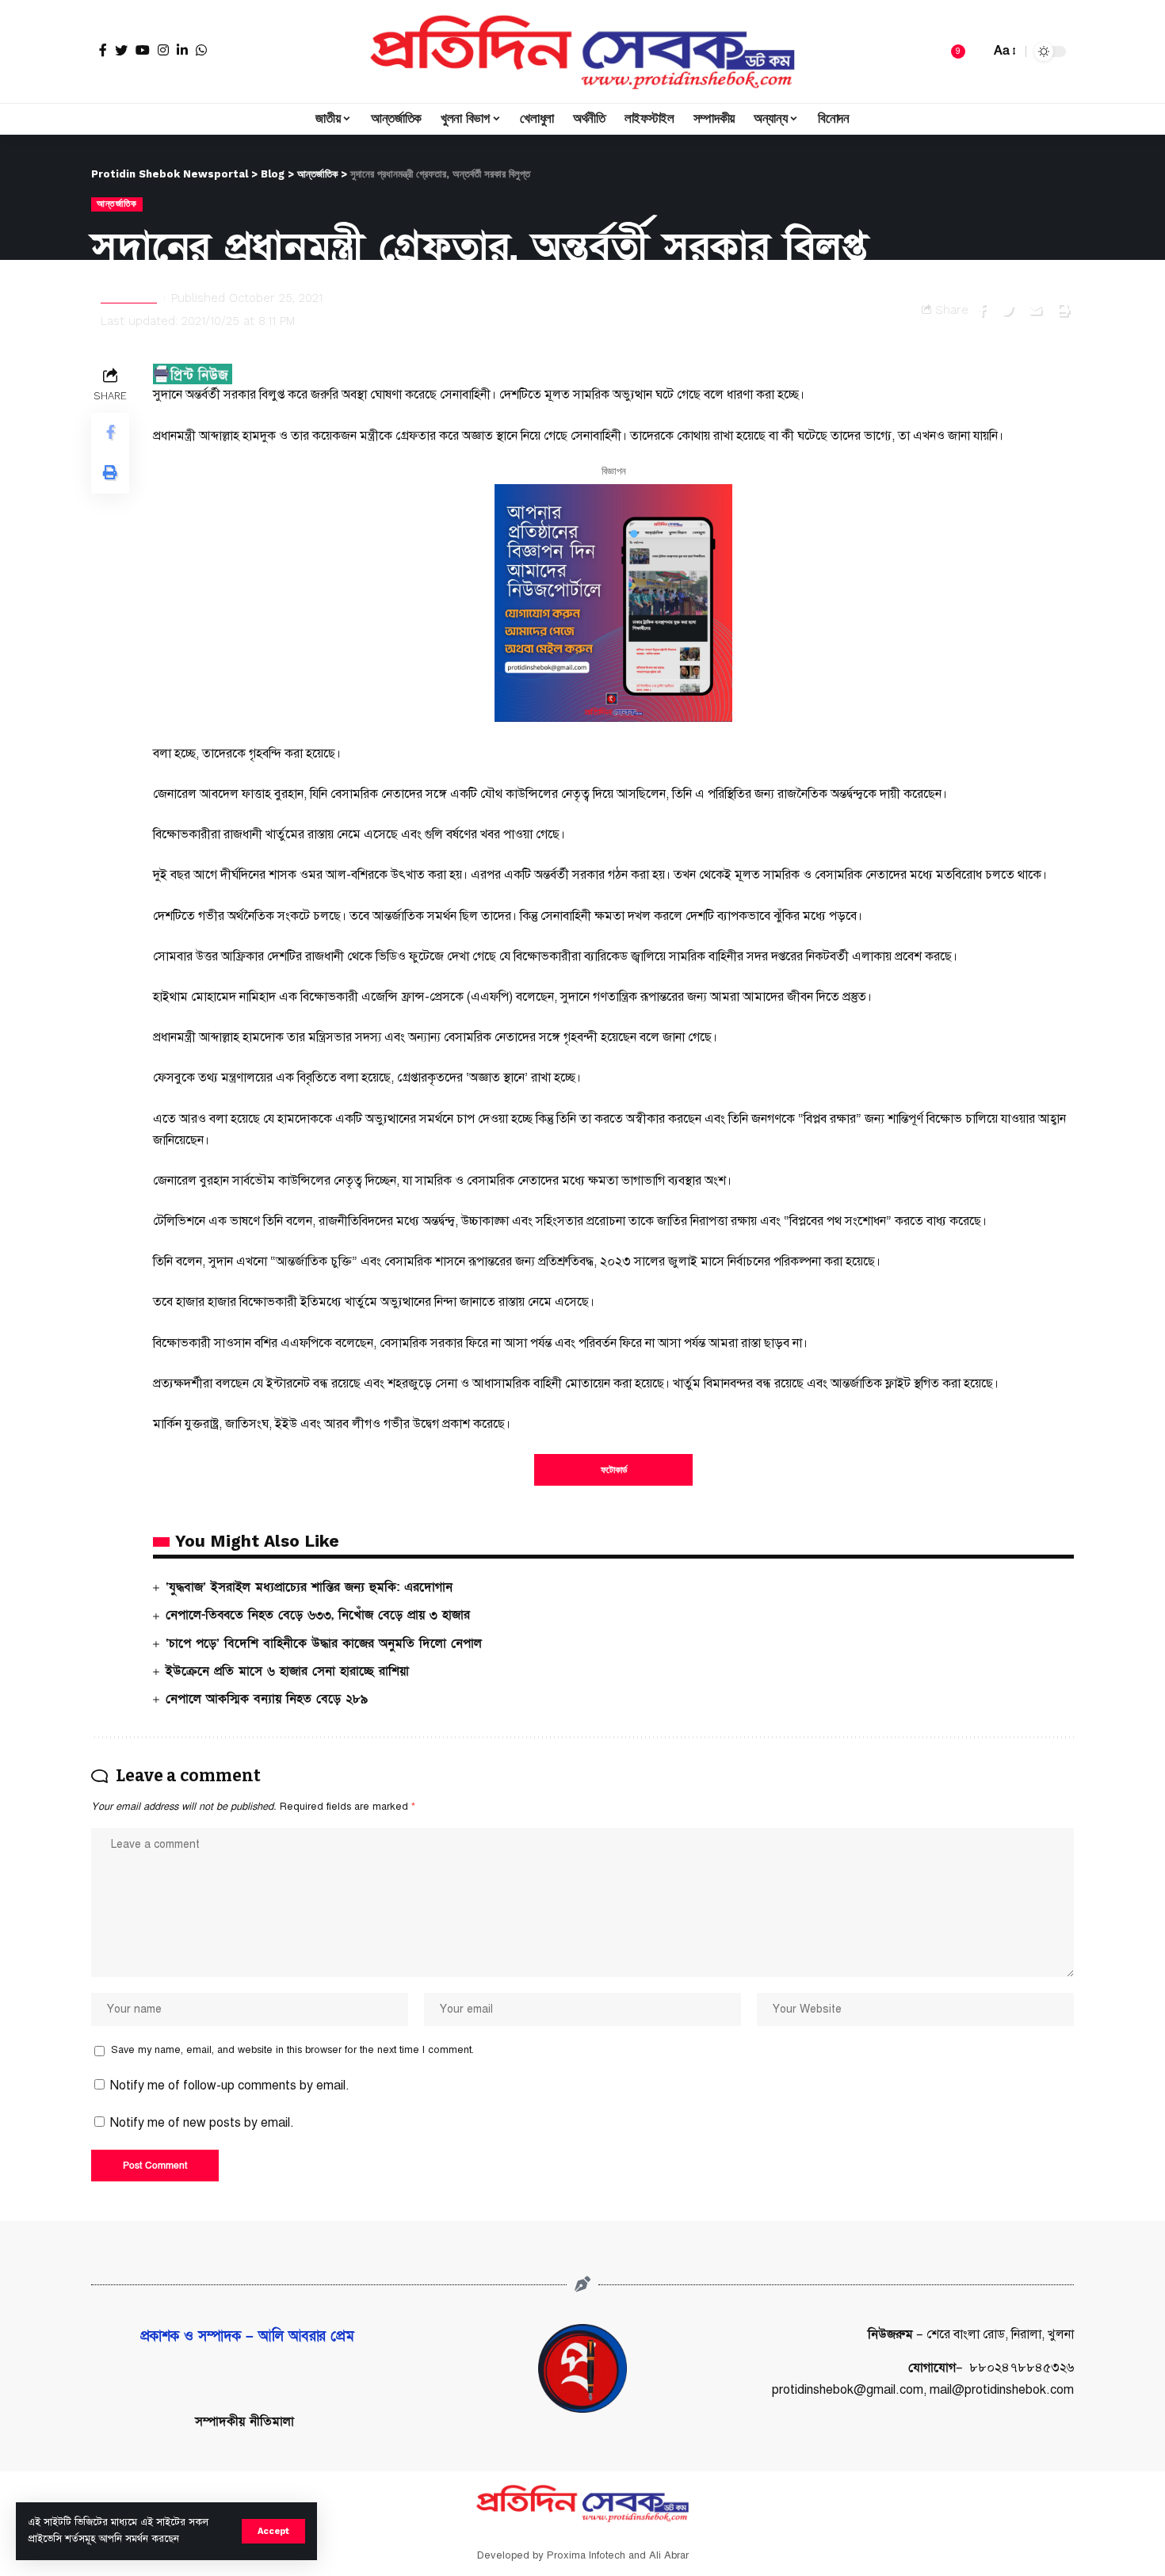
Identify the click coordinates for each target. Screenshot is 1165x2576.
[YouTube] (143, 50)
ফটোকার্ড (614, 1470)
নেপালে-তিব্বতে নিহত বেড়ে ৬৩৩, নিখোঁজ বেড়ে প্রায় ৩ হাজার (318, 1615)
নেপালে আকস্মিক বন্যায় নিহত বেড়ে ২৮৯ (267, 1699)
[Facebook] (103, 50)
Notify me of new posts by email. (202, 2123)
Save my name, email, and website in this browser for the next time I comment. (292, 2050)
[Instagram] (163, 50)
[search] (974, 52)
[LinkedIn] (182, 50)
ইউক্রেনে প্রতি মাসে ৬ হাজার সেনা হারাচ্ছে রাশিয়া (287, 1671)
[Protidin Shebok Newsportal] (582, 52)
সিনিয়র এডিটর (129, 298)
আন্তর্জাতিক (117, 204)
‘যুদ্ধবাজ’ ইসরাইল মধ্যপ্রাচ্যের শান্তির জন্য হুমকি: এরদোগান (309, 1587)
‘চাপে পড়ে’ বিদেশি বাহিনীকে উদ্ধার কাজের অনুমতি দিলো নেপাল (324, 1643)
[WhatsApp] (201, 50)
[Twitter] (121, 50)
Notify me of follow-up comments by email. (230, 2086)
